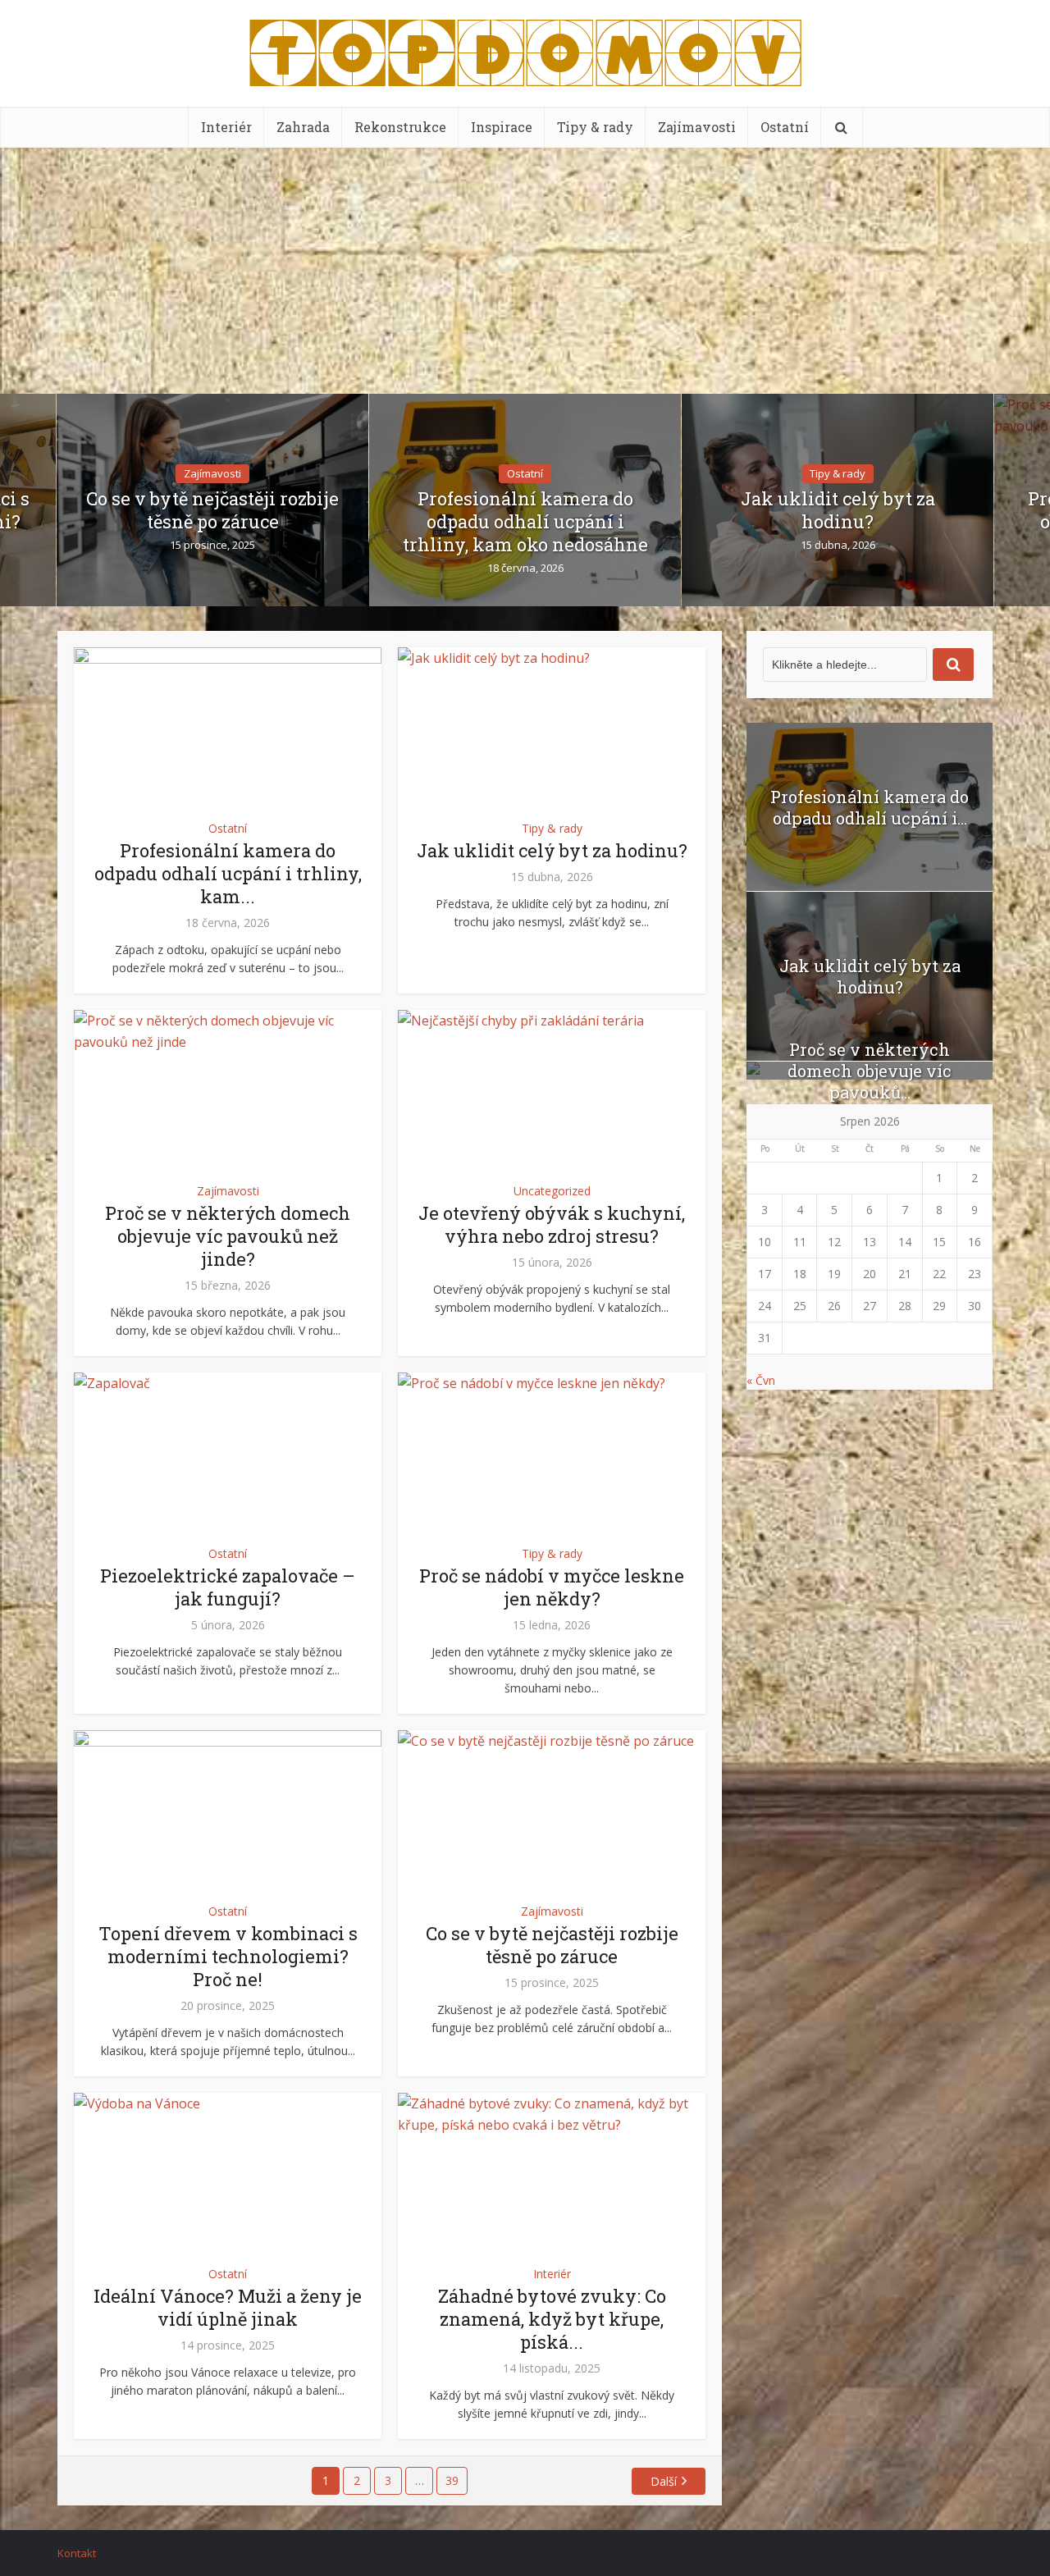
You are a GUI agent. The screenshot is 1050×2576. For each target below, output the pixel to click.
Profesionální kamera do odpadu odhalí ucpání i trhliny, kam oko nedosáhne (525, 522)
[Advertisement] (525, 271)
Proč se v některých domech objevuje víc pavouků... (870, 1071)
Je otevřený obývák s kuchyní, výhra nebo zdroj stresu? (552, 1224)
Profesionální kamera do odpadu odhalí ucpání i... (870, 807)
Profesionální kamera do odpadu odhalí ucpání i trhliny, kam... (228, 873)
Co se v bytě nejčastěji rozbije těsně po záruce (212, 510)
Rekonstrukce (400, 127)
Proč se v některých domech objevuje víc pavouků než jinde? (228, 1236)
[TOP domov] (525, 49)
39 (452, 2480)
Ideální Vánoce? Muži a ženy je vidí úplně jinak (228, 2307)
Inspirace (502, 127)
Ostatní (785, 127)
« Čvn (761, 1380)
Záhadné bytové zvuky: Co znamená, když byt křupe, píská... (552, 2319)
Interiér (226, 127)
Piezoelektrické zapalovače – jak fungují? (228, 1587)
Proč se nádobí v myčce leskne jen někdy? (552, 1587)
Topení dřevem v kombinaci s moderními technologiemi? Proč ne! (228, 1956)
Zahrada (303, 127)
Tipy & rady (595, 127)
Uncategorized (552, 1191)
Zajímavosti (697, 127)
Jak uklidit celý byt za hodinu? (838, 510)
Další (664, 2481)
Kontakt (77, 2553)
